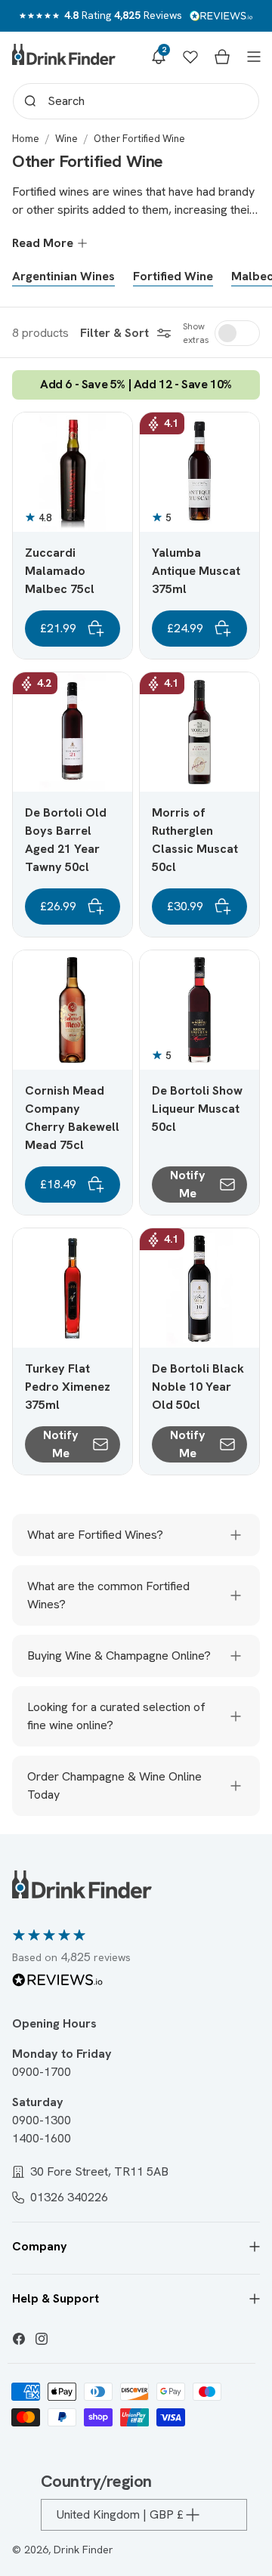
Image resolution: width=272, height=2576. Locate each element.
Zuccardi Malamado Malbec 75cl (60, 571)
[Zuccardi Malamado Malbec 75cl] (73, 472)
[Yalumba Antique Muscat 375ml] (199, 472)
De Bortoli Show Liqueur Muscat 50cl (197, 1109)
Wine (66, 139)
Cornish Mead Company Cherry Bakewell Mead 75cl (72, 1118)
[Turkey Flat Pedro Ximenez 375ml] (73, 1288)
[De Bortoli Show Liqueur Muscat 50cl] (199, 1010)
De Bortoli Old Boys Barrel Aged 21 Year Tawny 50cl (66, 840)
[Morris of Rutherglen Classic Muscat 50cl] (199, 732)
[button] (159, 57)
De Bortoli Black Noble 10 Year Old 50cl (198, 1387)
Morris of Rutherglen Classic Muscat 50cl (195, 840)
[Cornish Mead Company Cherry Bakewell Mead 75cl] (73, 1010)
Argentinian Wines (63, 276)
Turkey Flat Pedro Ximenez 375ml (68, 1387)
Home (26, 139)
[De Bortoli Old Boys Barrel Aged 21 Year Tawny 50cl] (73, 732)
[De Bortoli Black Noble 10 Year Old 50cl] (199, 1288)
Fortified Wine (173, 276)
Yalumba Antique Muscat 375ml (196, 571)
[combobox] (136, 101)
